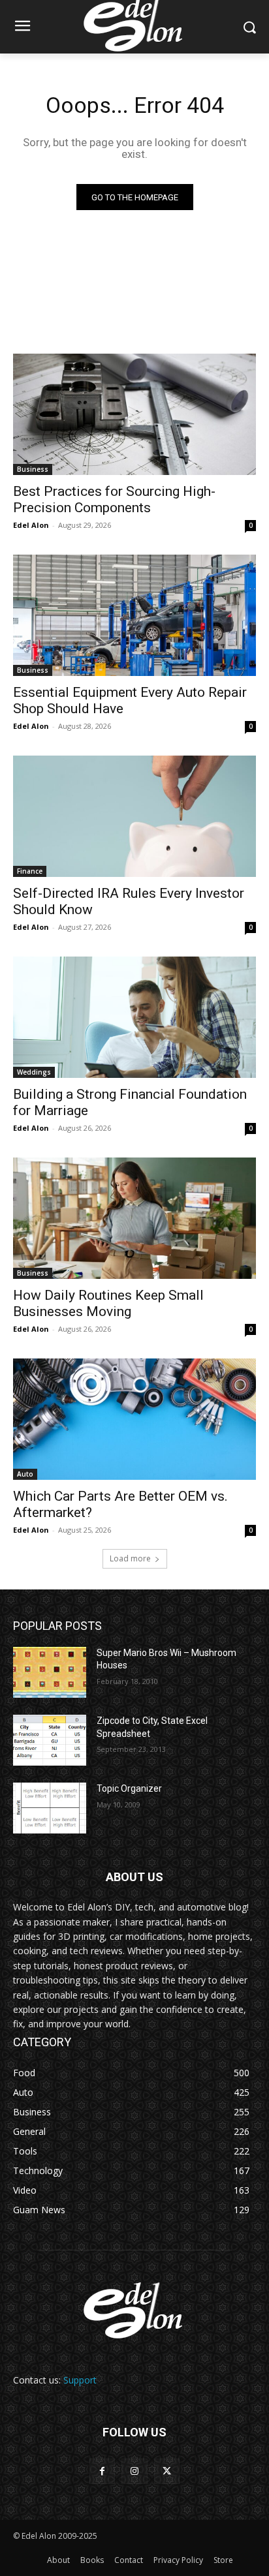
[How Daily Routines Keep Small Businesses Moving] (134, 1218)
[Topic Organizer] (50, 1808)
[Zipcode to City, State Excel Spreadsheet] (50, 1740)
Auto (25, 1474)
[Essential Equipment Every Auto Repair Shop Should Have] (134, 615)
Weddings (34, 1072)
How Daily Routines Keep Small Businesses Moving (108, 1303)
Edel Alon (31, 525)
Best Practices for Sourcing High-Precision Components (114, 499)
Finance (30, 871)
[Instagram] (134, 2471)
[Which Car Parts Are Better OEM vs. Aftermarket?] (134, 1419)
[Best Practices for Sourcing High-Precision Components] (134, 414)
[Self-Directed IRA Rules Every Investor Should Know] (134, 816)
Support (80, 2380)
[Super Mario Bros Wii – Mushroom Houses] (50, 1672)
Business (33, 469)
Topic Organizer (129, 1788)
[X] (167, 2471)
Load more (130, 1558)
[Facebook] (102, 2471)
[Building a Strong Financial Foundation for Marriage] (134, 1017)
